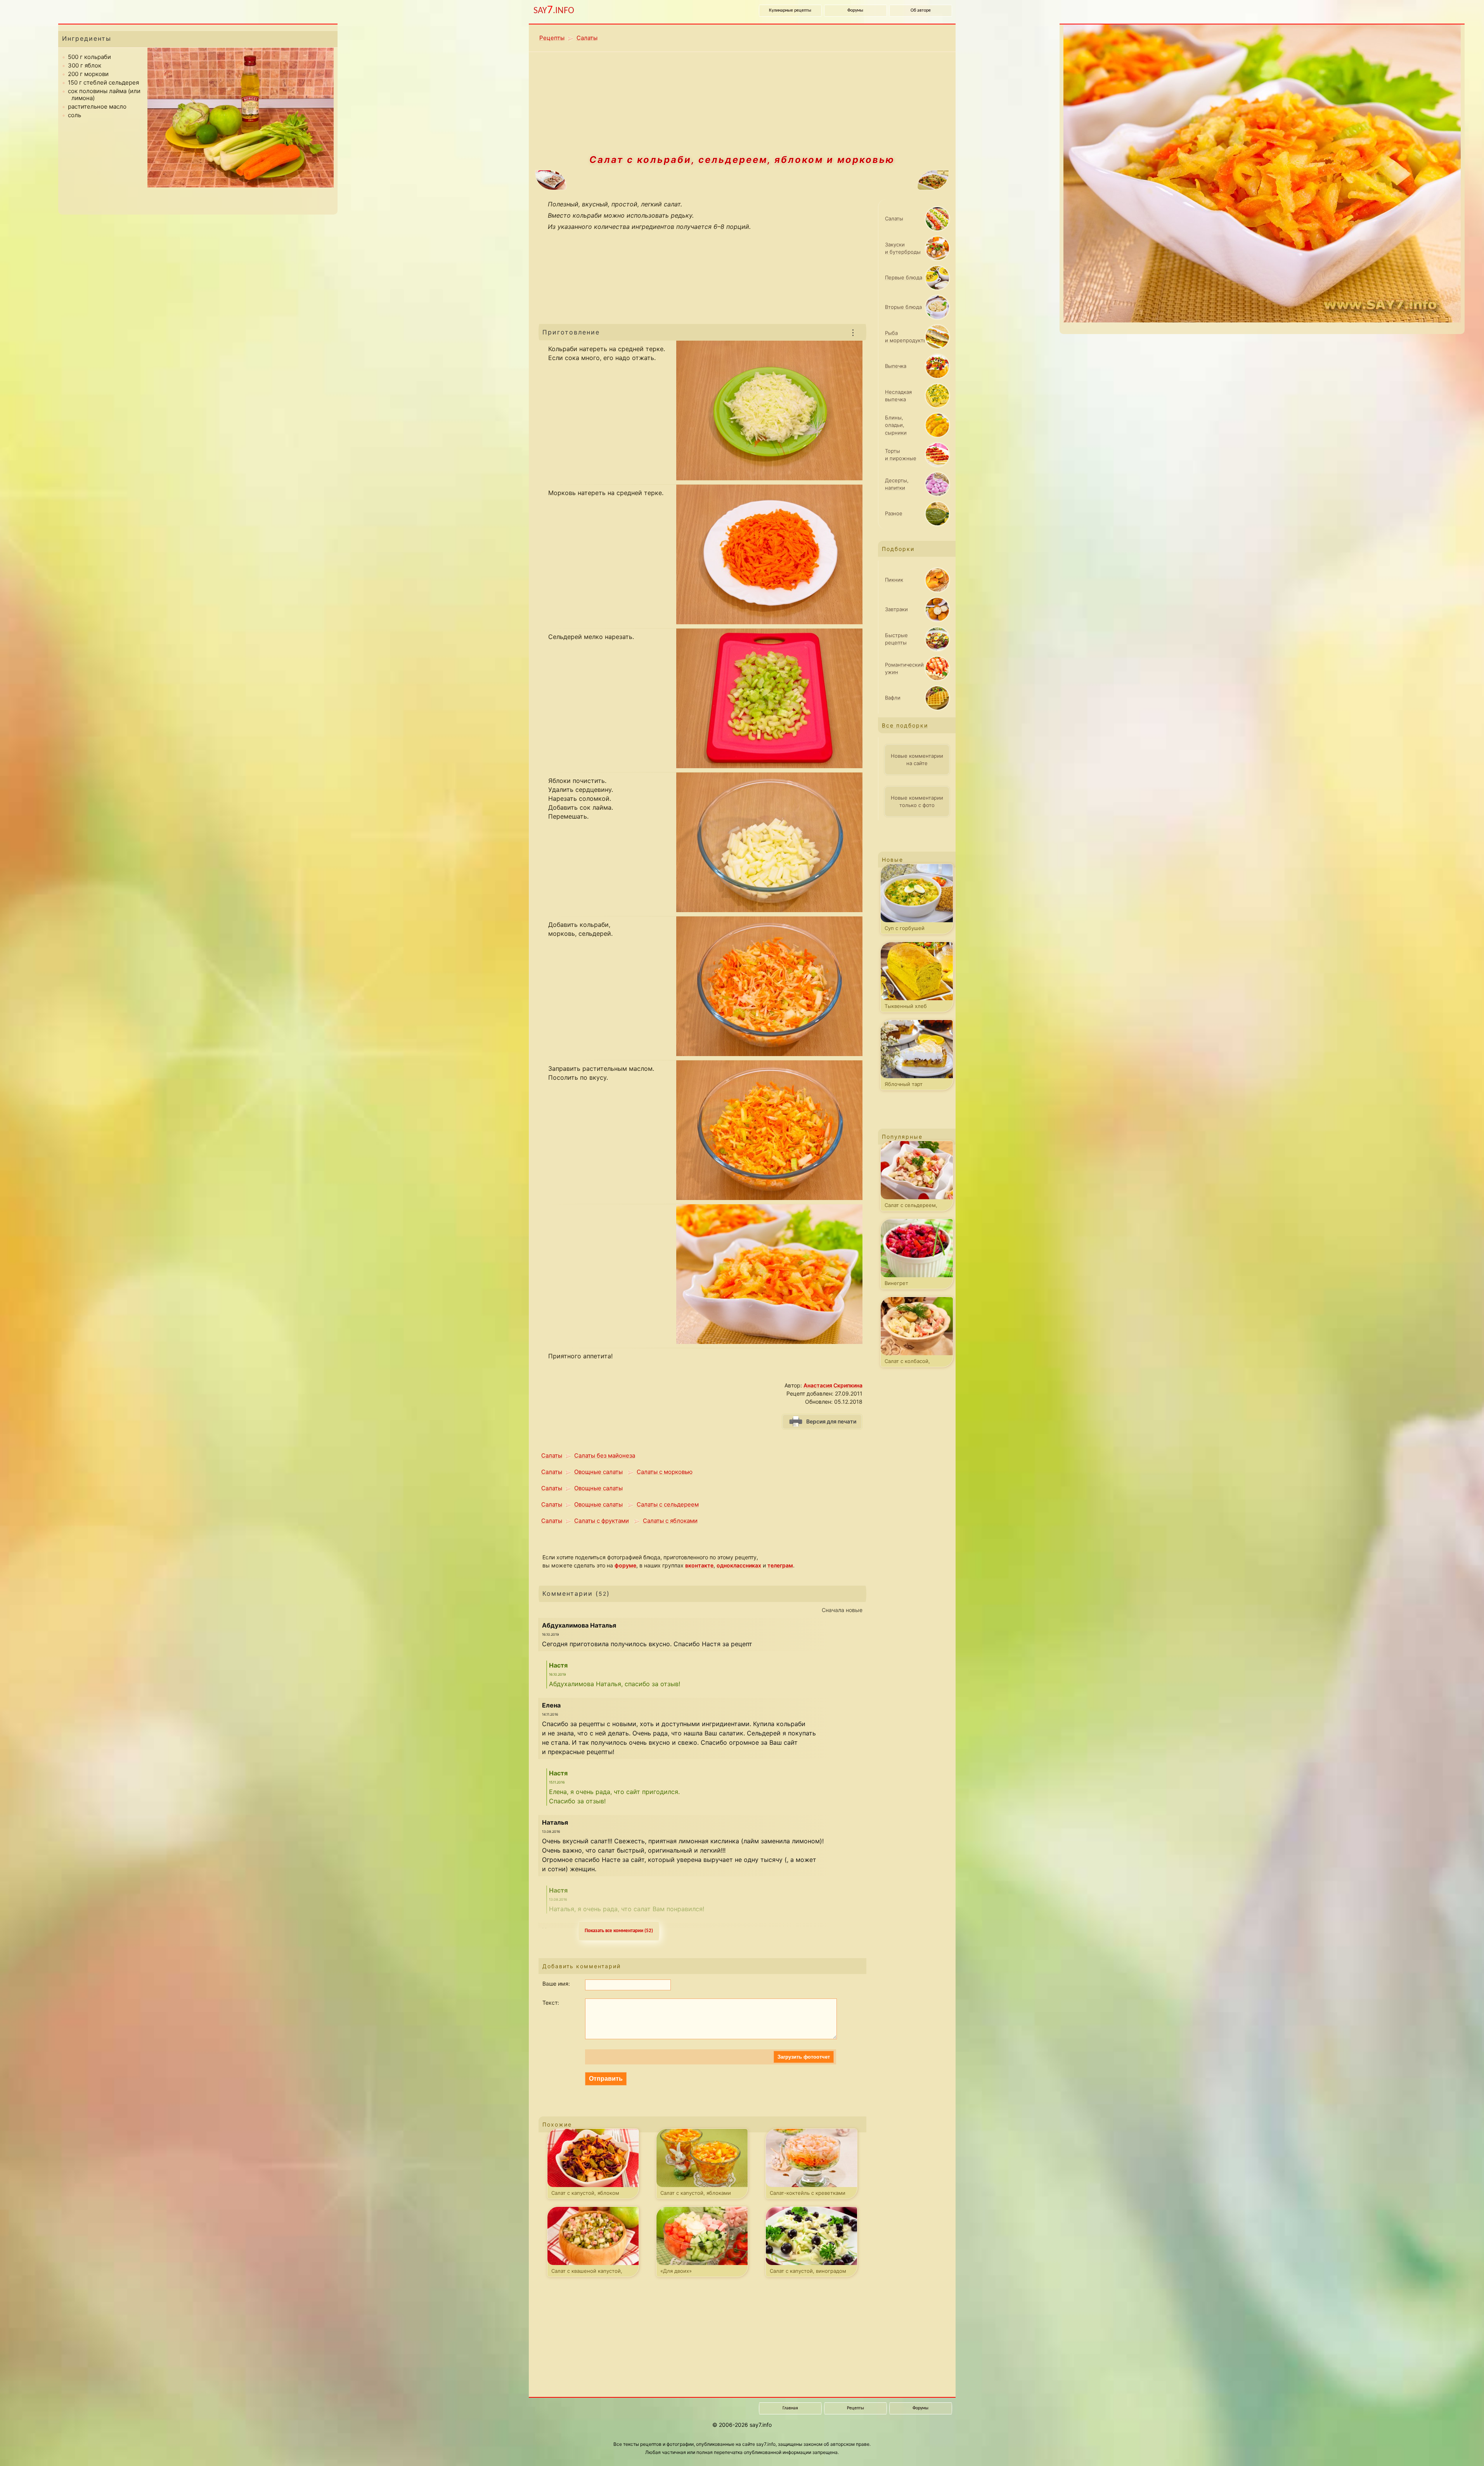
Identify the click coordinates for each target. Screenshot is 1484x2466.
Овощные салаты (598, 1472)
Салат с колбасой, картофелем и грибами (914, 1363)
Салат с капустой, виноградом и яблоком (808, 2272)
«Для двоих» (676, 2271)
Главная (790, 2408)
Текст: (551, 2003)
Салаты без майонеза (605, 1456)
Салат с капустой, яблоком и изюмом (585, 2194)
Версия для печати (831, 1421)
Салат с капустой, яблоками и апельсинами (696, 2194)
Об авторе (921, 10)
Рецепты (552, 38)
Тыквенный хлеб (906, 1006)
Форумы (855, 10)
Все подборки (905, 725)
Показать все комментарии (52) (619, 1931)
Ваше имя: (556, 1984)
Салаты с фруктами (602, 1521)
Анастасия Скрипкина (833, 1385)
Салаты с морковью (665, 1472)
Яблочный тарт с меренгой (904, 1086)
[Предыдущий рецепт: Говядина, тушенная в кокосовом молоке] (628, 181)
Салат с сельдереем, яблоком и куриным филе (917, 1207)
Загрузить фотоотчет (804, 2057)
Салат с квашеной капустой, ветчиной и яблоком (587, 2272)
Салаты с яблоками (670, 1521)
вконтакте (699, 1565)
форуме (625, 1565)
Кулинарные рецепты (790, 10)
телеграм (780, 1565)
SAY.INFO (554, 10)
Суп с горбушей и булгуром (905, 930)
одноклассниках (739, 1565)
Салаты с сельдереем (668, 1504)
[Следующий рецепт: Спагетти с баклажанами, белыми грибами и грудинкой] (856, 181)
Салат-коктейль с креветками (808, 2193)
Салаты (587, 38)
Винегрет (896, 1283)
